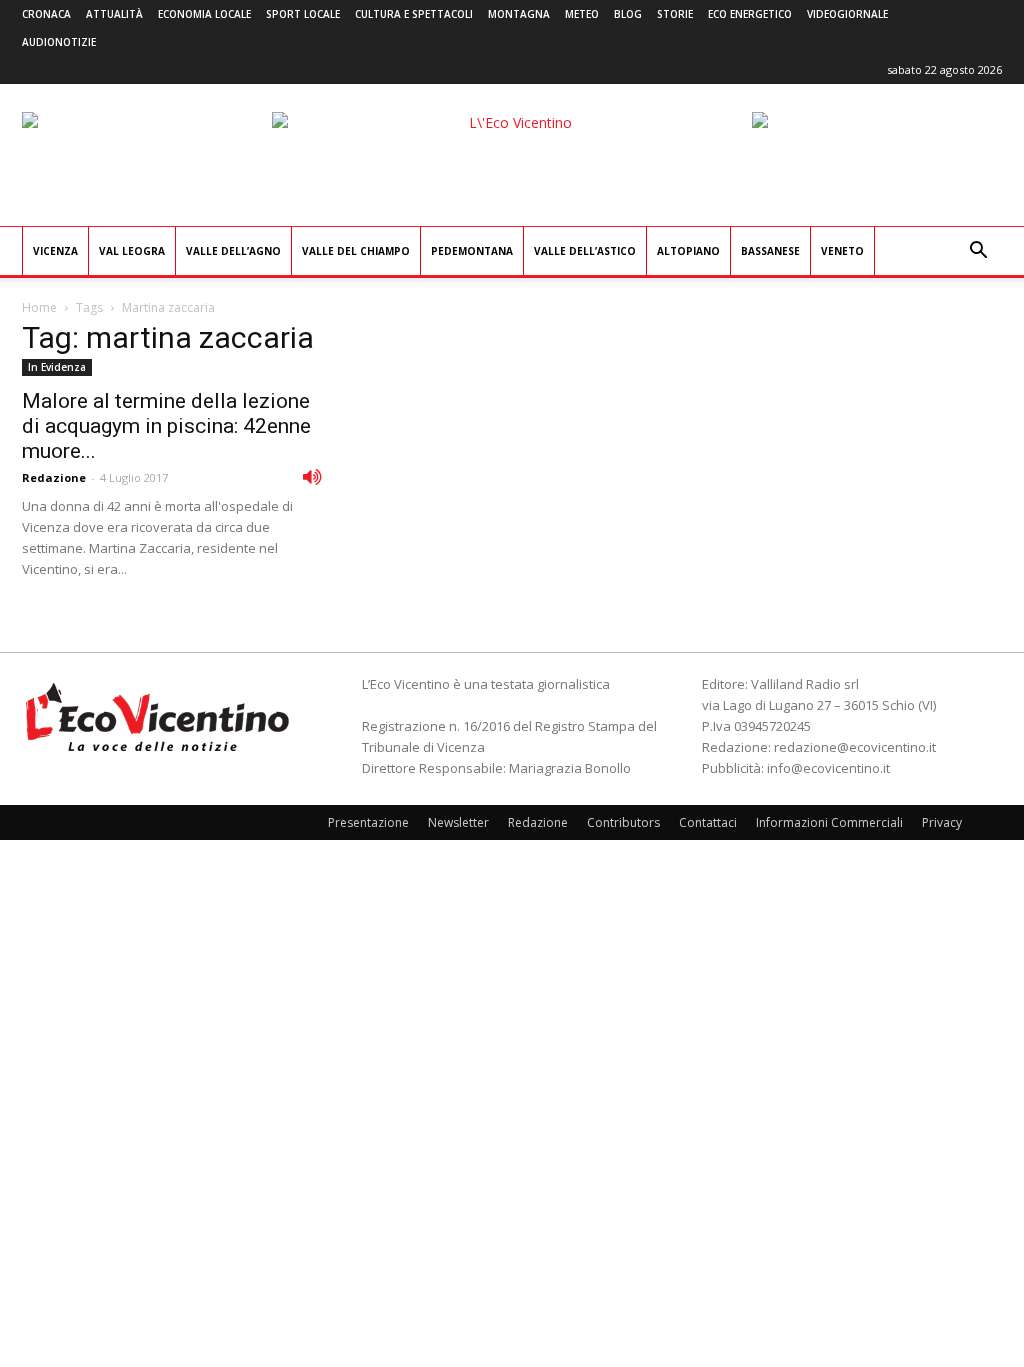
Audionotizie (59, 42)
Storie (675, 14)
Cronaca (46, 14)
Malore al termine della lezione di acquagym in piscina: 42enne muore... (166, 426)
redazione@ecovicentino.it (855, 747)
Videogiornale (847, 14)
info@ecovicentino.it (828, 768)
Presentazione (368, 822)
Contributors (623, 822)
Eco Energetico (750, 14)
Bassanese (770, 251)
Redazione (54, 477)
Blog (628, 14)
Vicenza (55, 251)
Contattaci (708, 822)
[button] (978, 252)
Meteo (582, 14)
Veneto (842, 251)
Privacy (942, 822)
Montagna (519, 14)
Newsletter (458, 822)
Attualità (114, 14)
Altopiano (688, 251)
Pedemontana (472, 251)
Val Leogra (132, 251)
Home (39, 307)
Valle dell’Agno (233, 251)
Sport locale (303, 14)
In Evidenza (57, 367)
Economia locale (204, 14)
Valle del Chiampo (356, 251)
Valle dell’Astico (585, 251)
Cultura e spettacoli (414, 14)
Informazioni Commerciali (829, 822)
